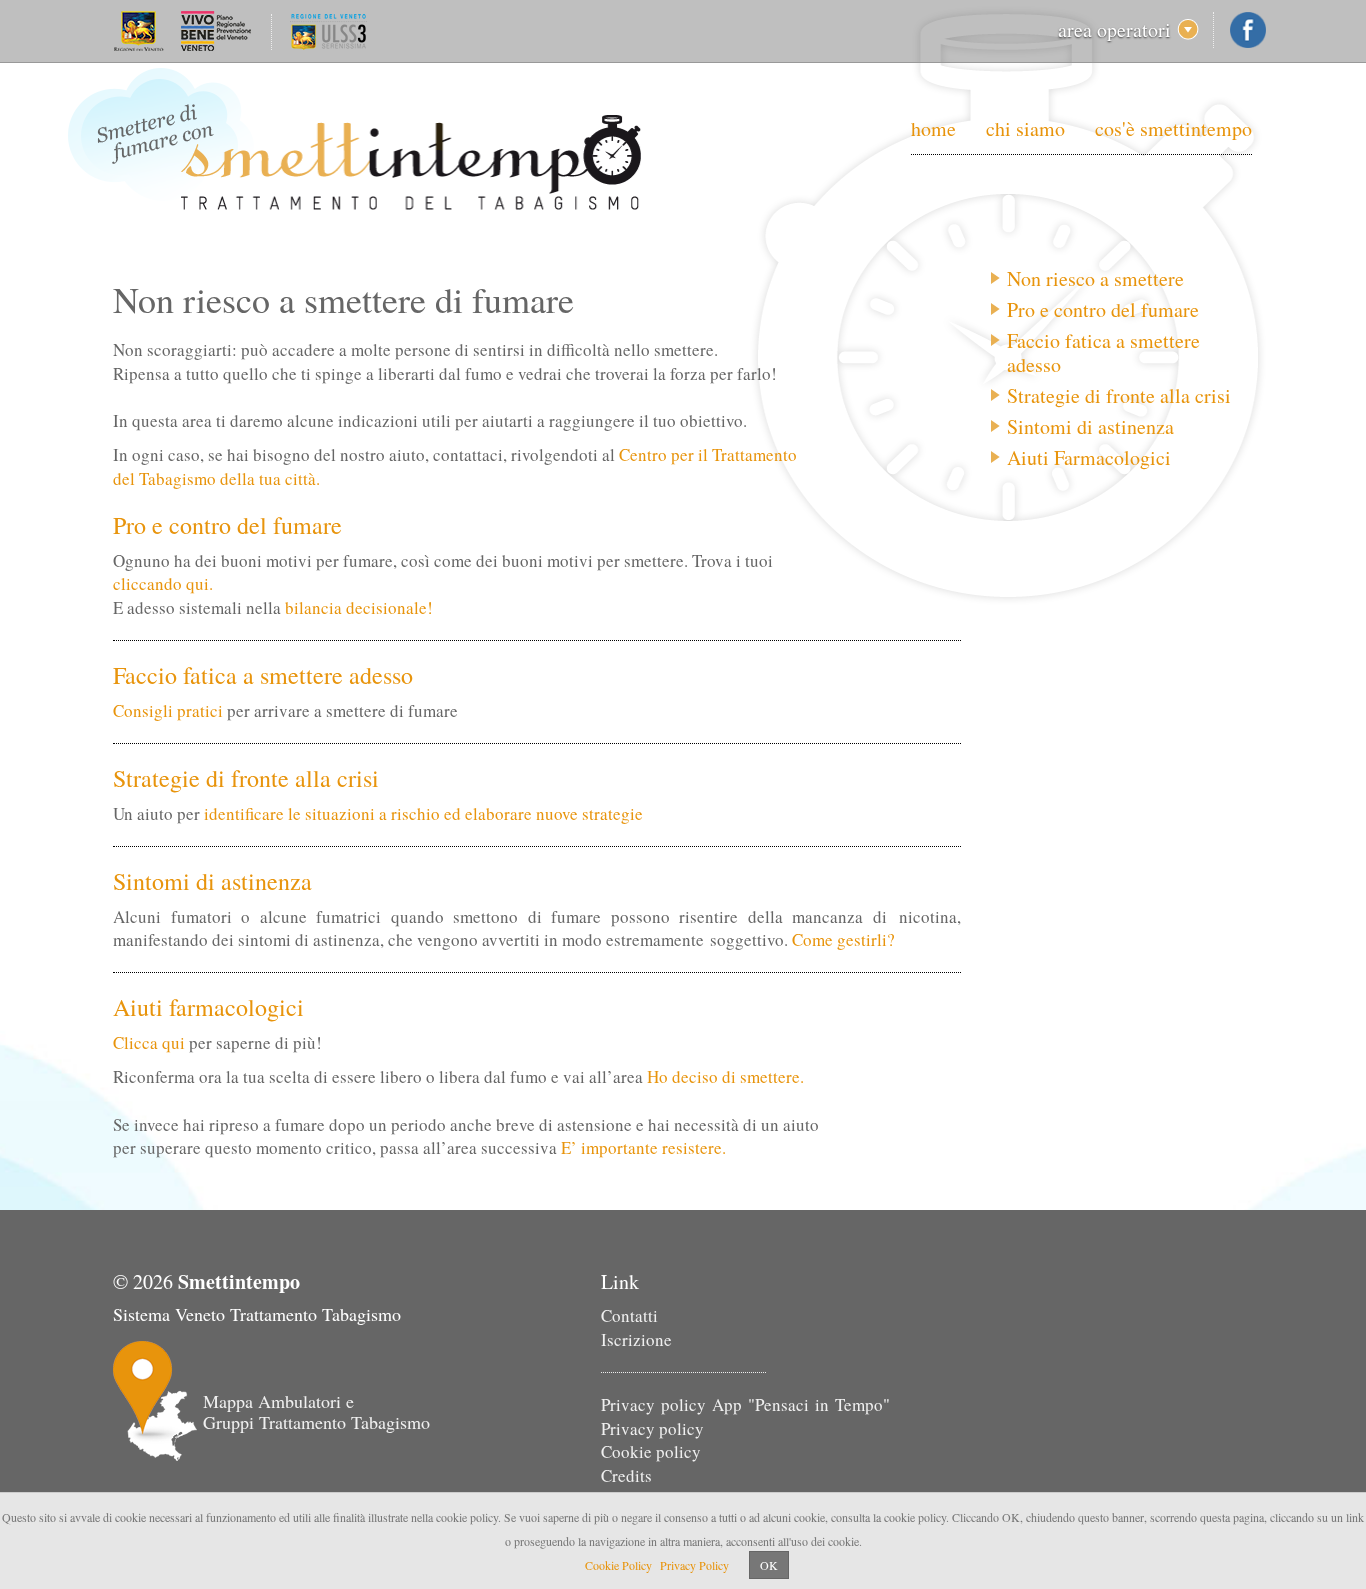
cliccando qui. (163, 583)
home (933, 128)
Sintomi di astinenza (1090, 427)
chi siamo (1025, 128)
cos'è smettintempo (1173, 128)
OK (769, 1565)
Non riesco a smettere (1095, 279)
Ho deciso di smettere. (725, 1076)
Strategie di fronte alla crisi (1119, 396)
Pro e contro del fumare (1103, 310)
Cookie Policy (618, 1565)
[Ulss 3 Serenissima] (319, 23)
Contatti (629, 1315)
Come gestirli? (843, 939)
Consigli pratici (168, 710)
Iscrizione (636, 1339)
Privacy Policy (694, 1565)
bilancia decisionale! (359, 607)
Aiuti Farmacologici (1089, 458)
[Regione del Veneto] (190, 23)
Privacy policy (652, 1428)
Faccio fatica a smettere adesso (1103, 353)
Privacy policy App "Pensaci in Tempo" (745, 1404)
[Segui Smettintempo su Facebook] (1248, 30)
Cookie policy (651, 1451)
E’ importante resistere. (643, 1147)
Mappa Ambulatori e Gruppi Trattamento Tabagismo (316, 1412)
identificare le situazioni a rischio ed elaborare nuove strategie (423, 813)
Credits (626, 1475)
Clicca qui (149, 1042)
